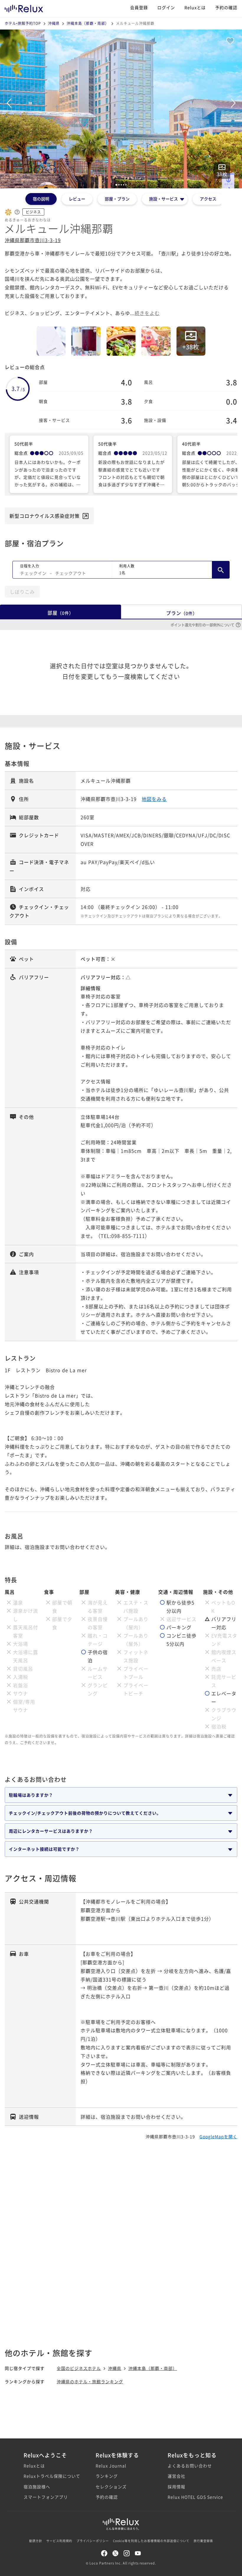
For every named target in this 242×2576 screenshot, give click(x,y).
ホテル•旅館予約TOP (23, 23)
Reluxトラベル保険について (49, 2476)
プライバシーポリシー (93, 2541)
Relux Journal (111, 2466)
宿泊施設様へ (37, 2487)
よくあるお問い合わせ (190, 2466)
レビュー (77, 199)
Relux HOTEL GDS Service (193, 2497)
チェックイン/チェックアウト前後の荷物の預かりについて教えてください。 (85, 1813)
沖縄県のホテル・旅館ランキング (90, 2381)
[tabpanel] (121, 109)
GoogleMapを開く (218, 2136)
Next (233, 103)
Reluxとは (195, 7)
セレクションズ (111, 2487)
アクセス (208, 199)
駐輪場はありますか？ (31, 1795)
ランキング (107, 2476)
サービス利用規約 (59, 2541)
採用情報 (176, 2487)
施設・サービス (163, 199)
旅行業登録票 (203, 2541)
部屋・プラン (117, 199)
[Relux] (24, 7)
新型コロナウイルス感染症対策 (45, 516)
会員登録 (139, 7)
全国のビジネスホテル (79, 2368)
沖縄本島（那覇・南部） (88, 23)
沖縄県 (54, 23)
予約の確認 (226, 7)
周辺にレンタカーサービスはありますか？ (51, 1831)
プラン (182, 613)
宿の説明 (41, 199)
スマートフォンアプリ (46, 2497)
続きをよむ (147, 313)
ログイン (166, 7)
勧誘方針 (36, 2541)
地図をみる (154, 799)
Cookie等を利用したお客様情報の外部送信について (151, 2541)
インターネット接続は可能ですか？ (44, 1849)
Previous (9, 103)
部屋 (60, 613)
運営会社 (176, 2476)
